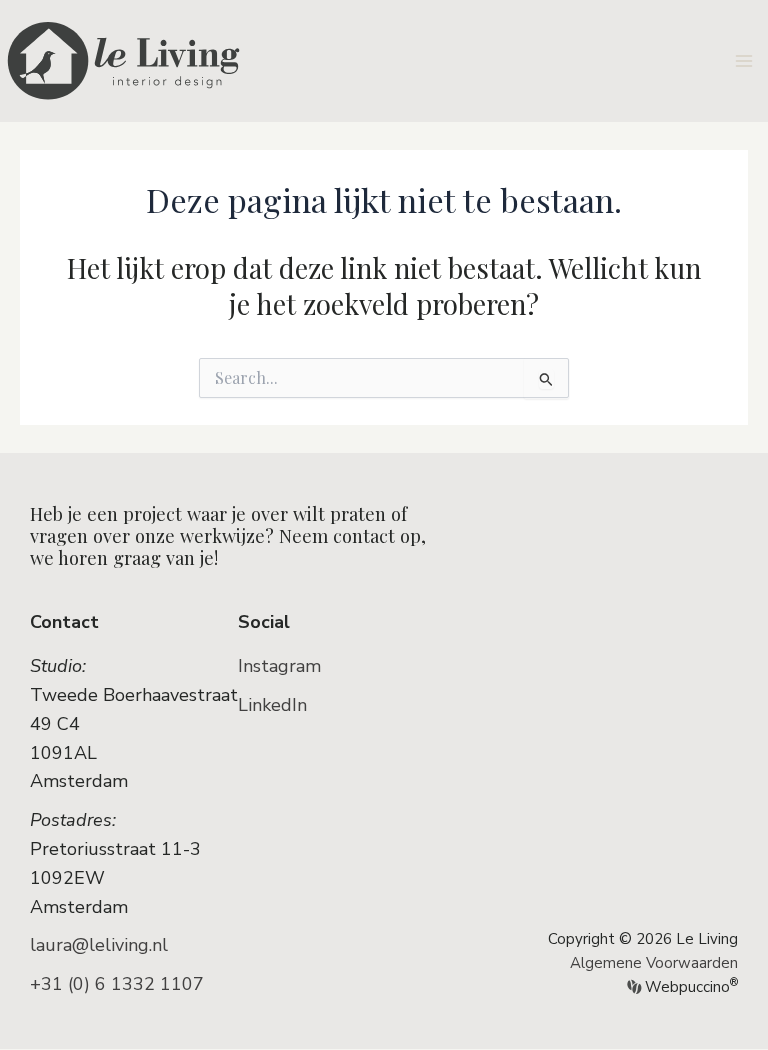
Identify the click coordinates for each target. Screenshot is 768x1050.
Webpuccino (689, 987)
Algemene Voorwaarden (654, 963)
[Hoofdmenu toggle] (744, 60)
